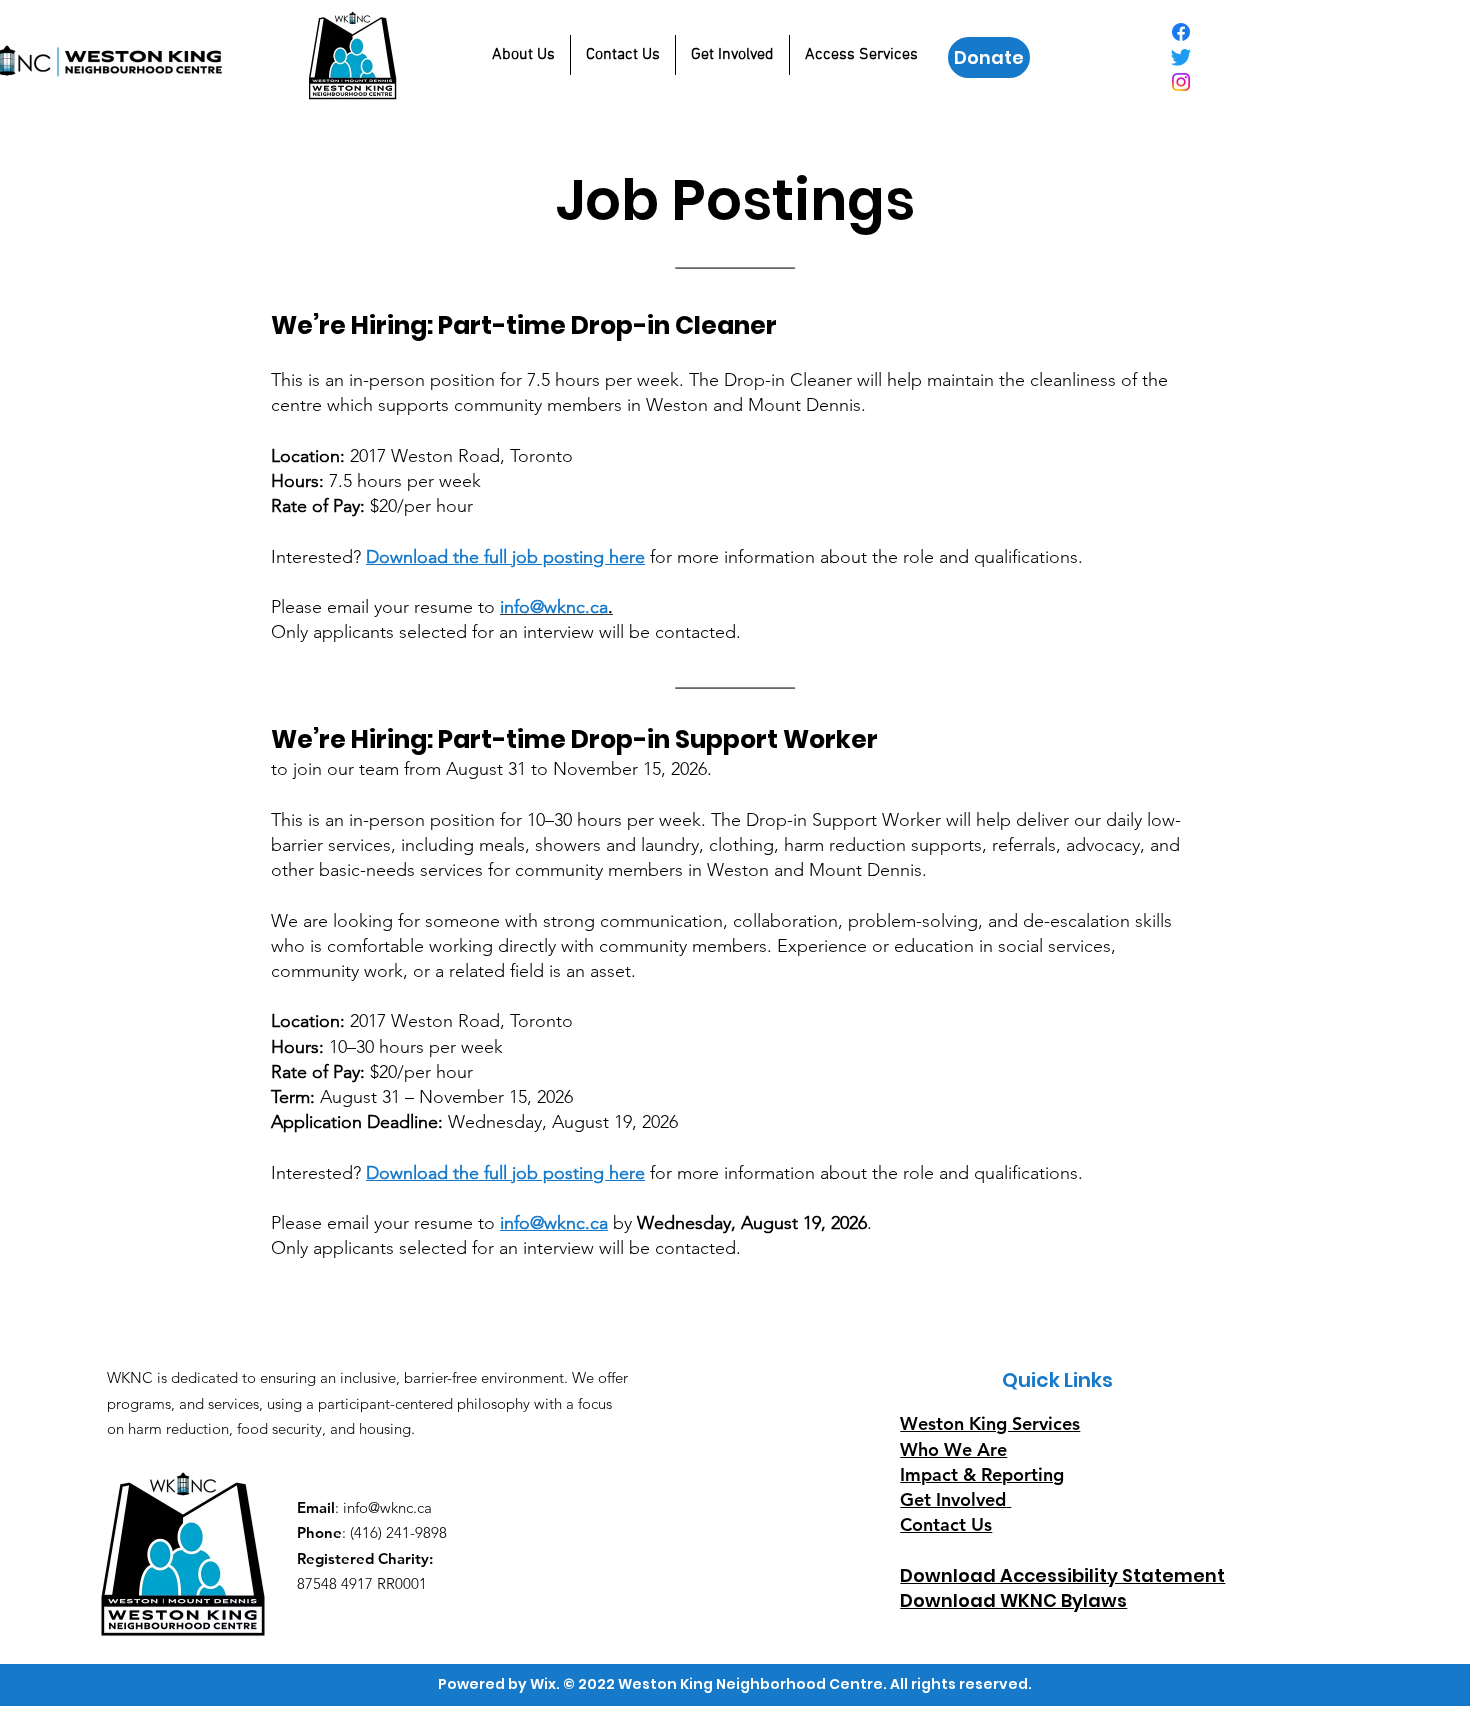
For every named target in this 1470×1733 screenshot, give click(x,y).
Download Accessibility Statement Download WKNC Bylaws (1062, 1588)
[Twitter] (1181, 57)
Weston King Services (990, 1423)
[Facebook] (1181, 32)
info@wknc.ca (554, 1223)
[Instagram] (1181, 82)
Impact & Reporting (982, 1474)
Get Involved (953, 1499)
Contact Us (946, 1524)
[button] (523, 55)
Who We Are (953, 1449)
